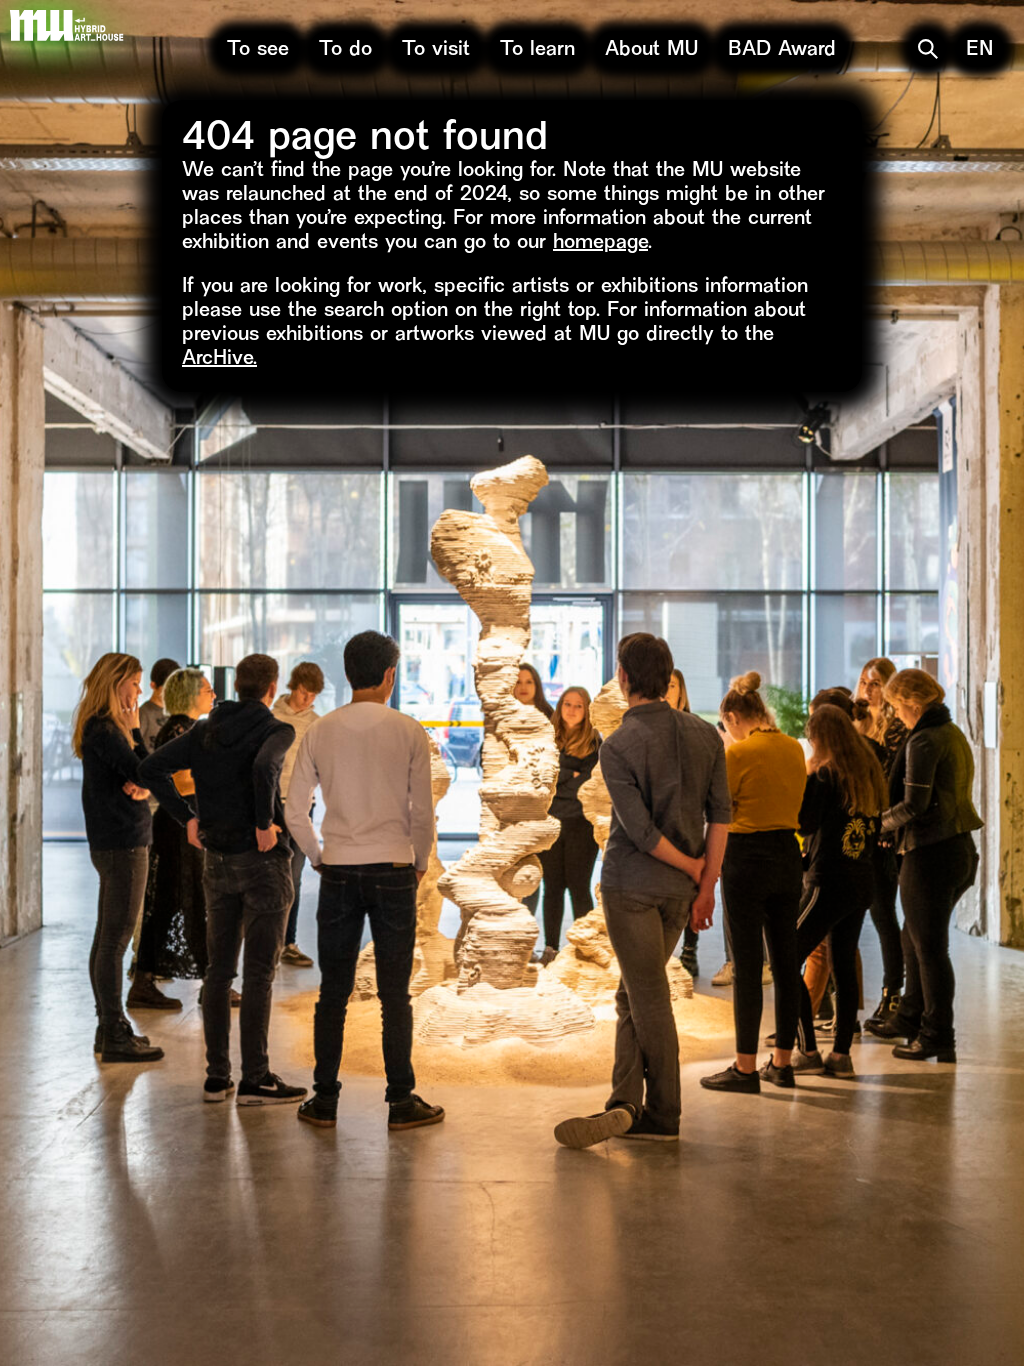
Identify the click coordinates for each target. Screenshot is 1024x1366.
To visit (436, 50)
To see (258, 50)
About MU (651, 50)
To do (345, 50)
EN (980, 50)
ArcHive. (219, 359)
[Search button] (928, 49)
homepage (600, 243)
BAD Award (782, 50)
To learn (537, 50)
